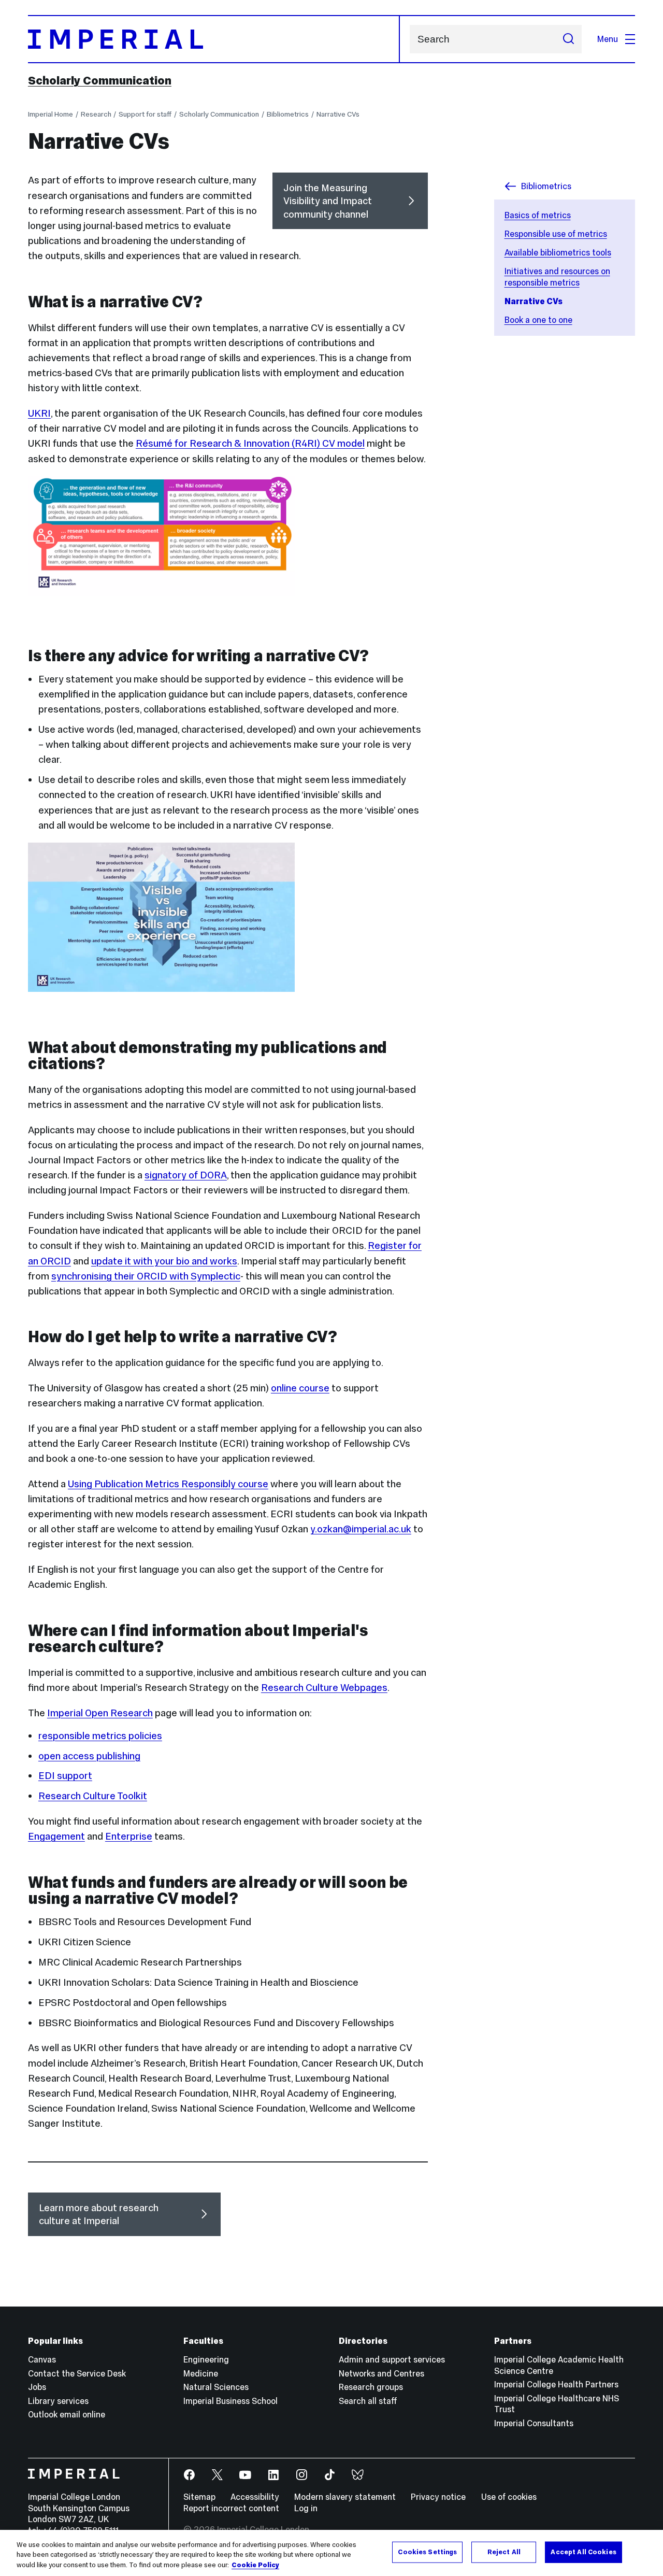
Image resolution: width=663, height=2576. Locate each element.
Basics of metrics (538, 215)
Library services (58, 2401)
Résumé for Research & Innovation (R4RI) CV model (250, 443)
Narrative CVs (338, 114)
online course (300, 1388)
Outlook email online (67, 2414)
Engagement (56, 1836)
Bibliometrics (288, 114)
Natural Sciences (216, 2387)
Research (96, 114)
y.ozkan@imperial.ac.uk (361, 1529)
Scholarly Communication (100, 80)
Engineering (206, 2359)
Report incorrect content (231, 2508)
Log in (306, 2508)
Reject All (504, 2552)
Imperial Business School (230, 2401)
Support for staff (145, 114)
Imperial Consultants (534, 2423)
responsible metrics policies (100, 1736)
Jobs (37, 2387)
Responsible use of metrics (556, 234)
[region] (331, 2553)
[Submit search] (568, 39)
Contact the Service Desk (77, 2373)
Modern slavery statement (345, 2497)
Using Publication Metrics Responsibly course (168, 1484)
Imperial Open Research (100, 1713)
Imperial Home (51, 114)
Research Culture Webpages (324, 1688)
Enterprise (129, 1836)
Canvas (42, 2359)
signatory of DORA (186, 1175)
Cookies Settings (427, 2552)
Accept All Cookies (583, 2552)
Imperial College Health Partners (556, 2384)
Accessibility (255, 2497)
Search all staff (368, 2401)
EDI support (65, 1776)
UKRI (39, 413)
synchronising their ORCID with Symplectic (146, 1276)
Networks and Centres (381, 2373)
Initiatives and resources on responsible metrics (557, 277)
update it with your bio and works (164, 1261)
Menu (608, 39)
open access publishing (89, 1756)
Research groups (371, 2387)
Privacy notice (438, 2497)
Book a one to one (538, 320)
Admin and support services (392, 2359)
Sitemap (199, 2497)
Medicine (201, 2373)
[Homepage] (214, 39)
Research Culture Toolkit (93, 1796)
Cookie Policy (255, 2565)
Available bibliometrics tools (558, 252)
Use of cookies (509, 2497)
